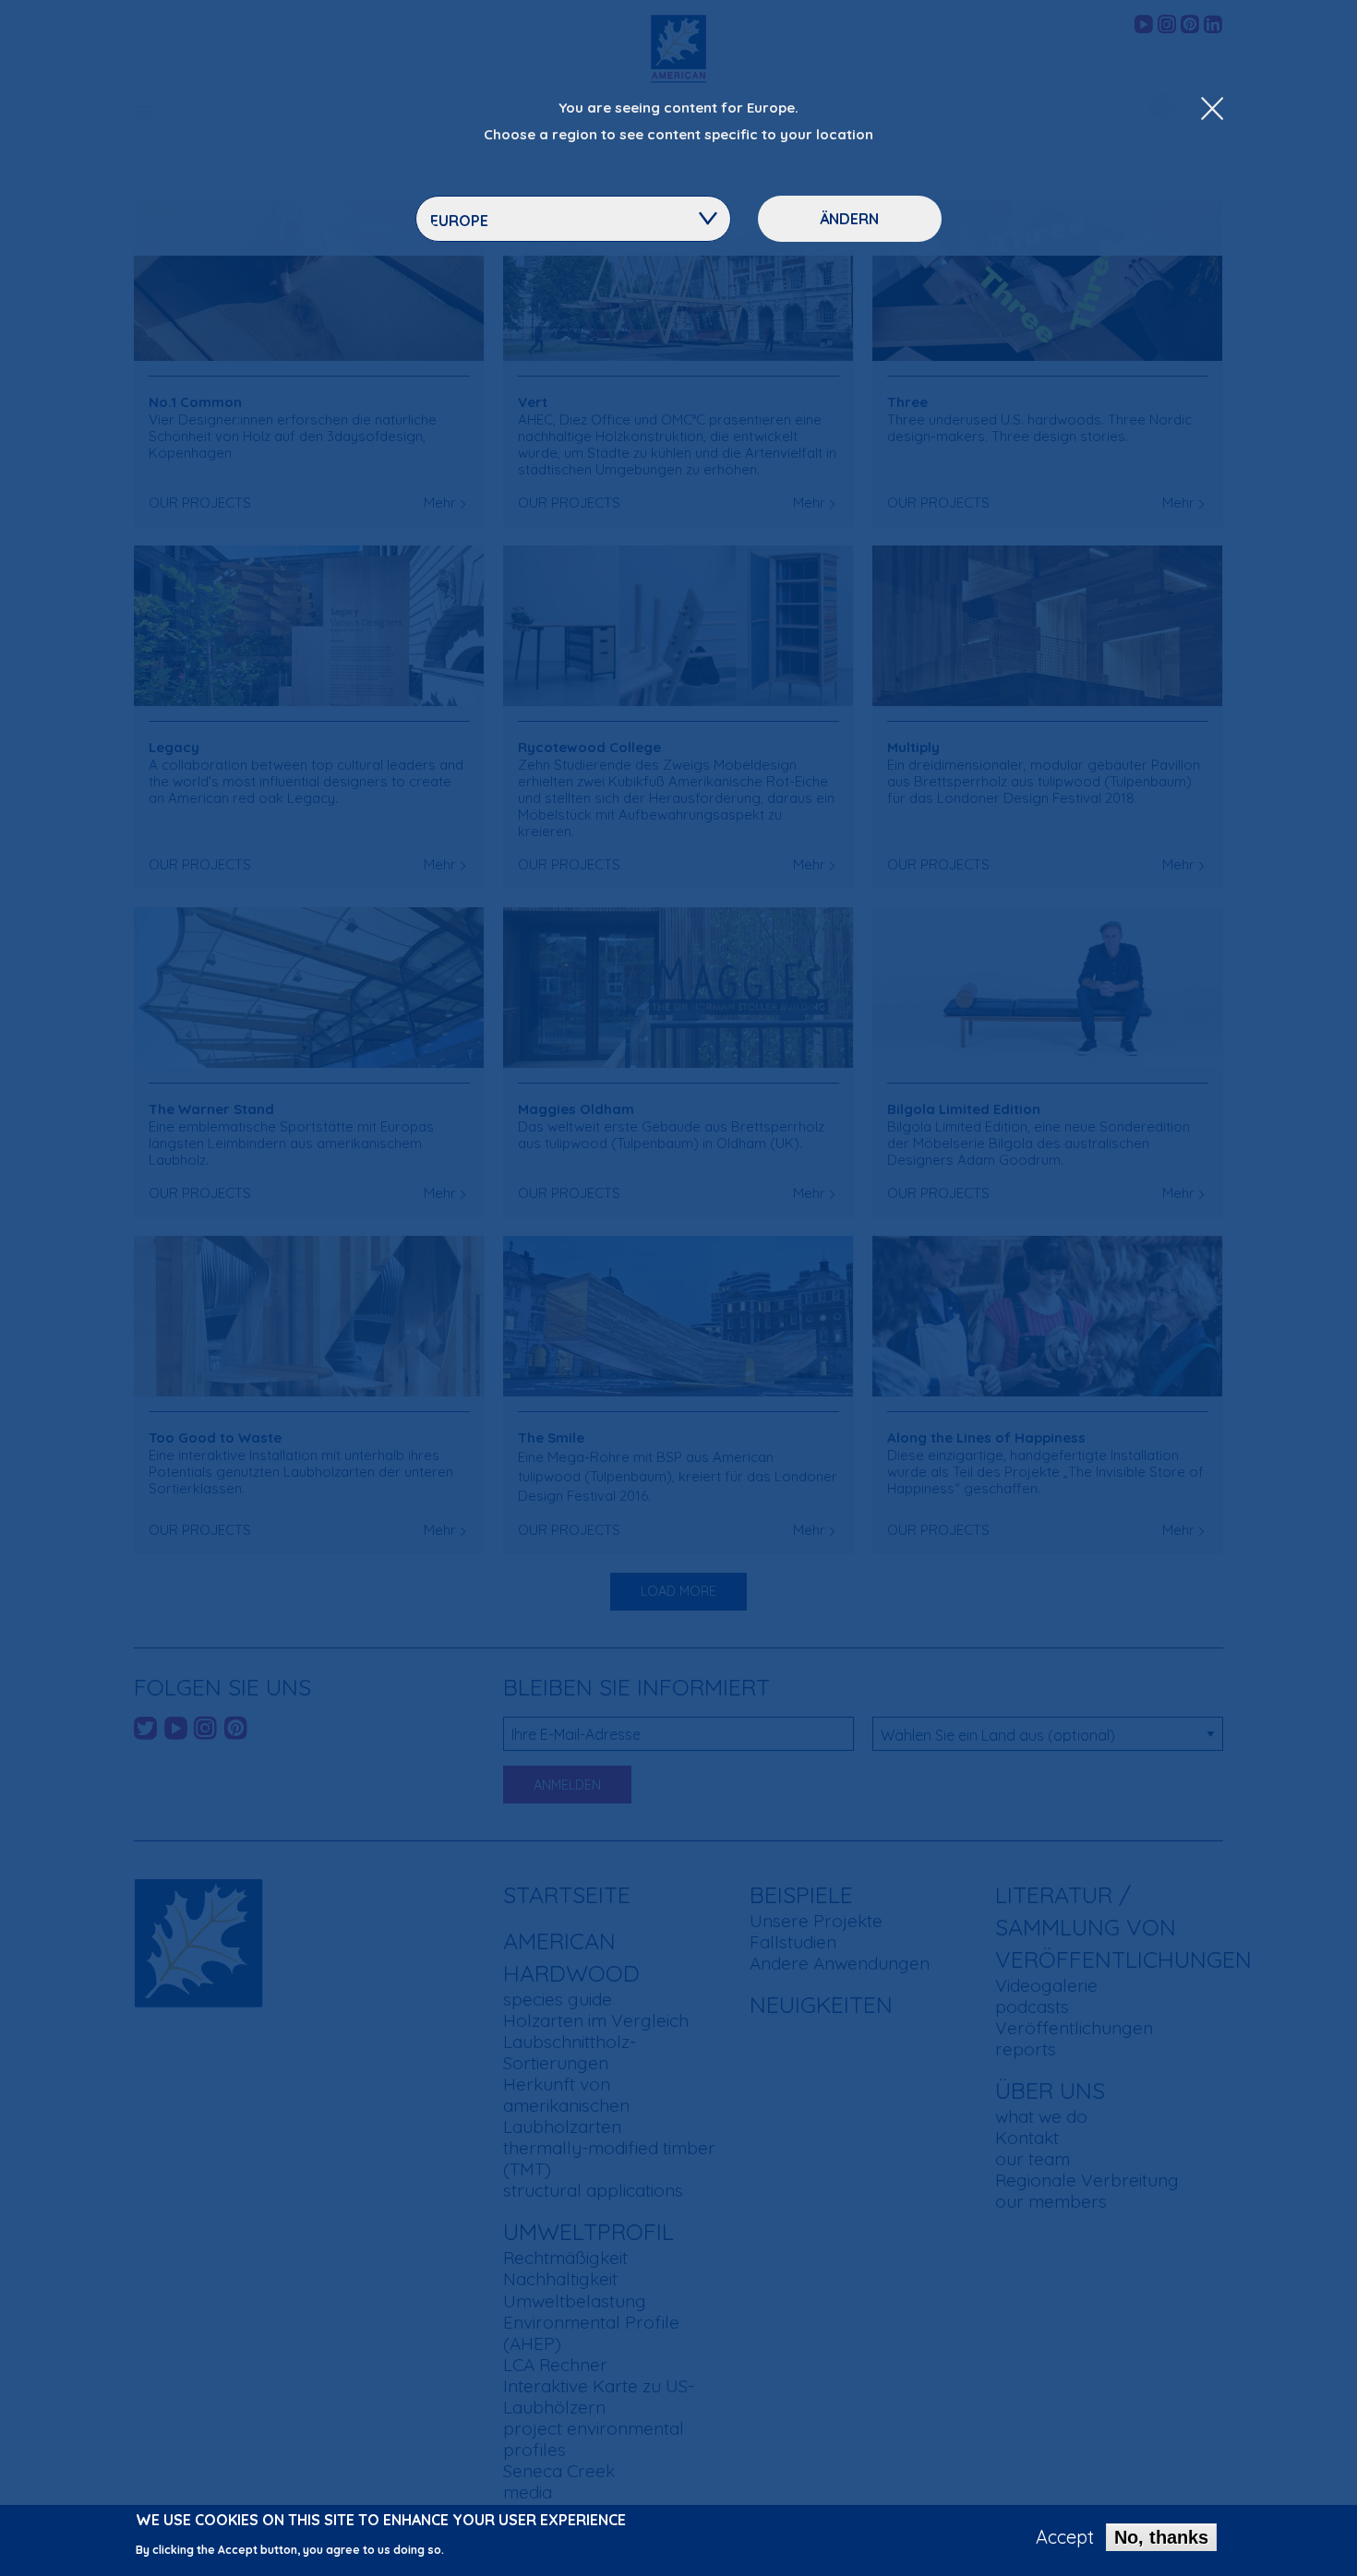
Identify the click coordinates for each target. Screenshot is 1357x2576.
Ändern (849, 219)
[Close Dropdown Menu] (1212, 110)
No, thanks (1161, 2537)
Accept (1065, 2537)
